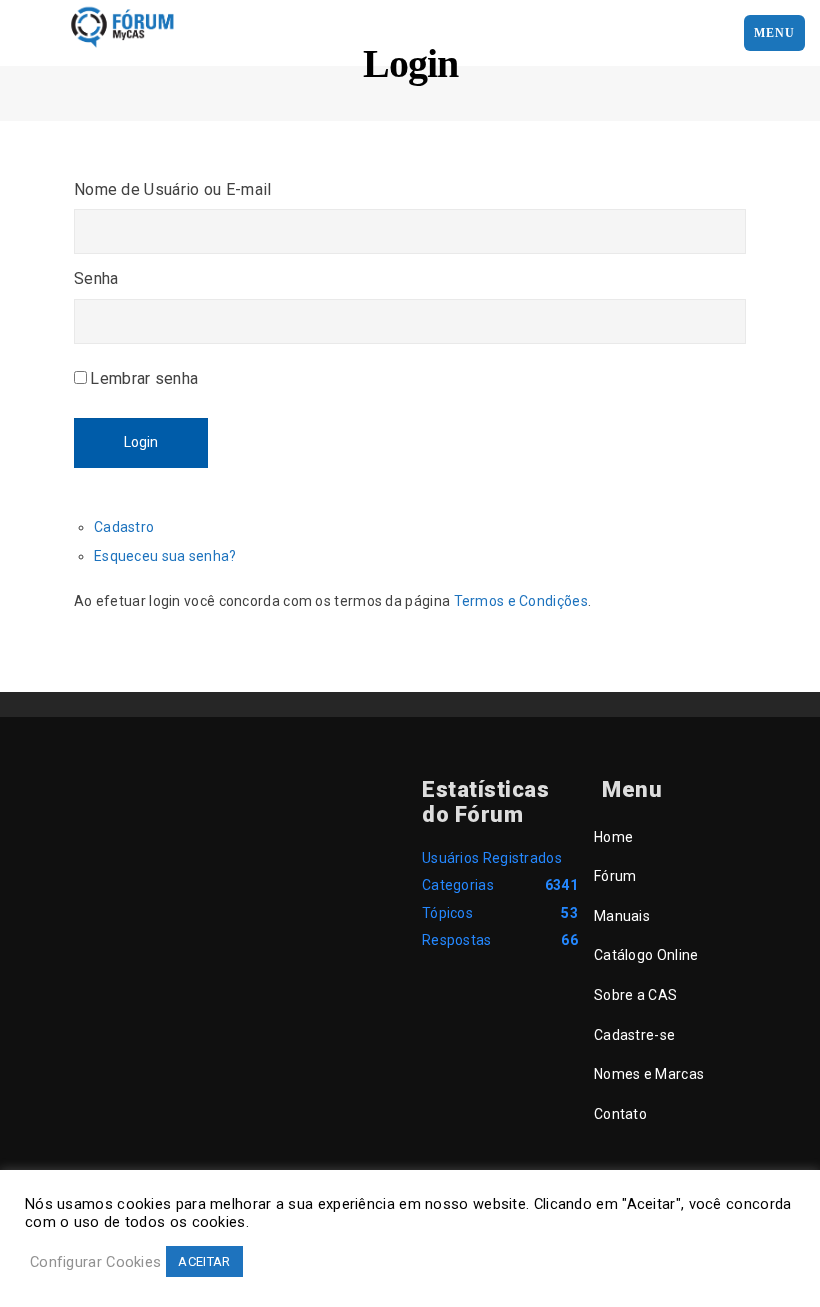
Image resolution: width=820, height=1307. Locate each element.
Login (141, 442)
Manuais (622, 916)
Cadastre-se (634, 1035)
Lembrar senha (144, 378)
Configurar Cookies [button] (95, 1262)
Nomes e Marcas (649, 1074)
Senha (96, 278)
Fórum (615, 876)
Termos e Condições (521, 601)
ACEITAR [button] (204, 1261)
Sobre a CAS (635, 995)
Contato (620, 1114)
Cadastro (124, 527)
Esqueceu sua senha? (165, 556)
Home (613, 837)
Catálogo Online (646, 955)
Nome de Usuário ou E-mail (173, 189)
